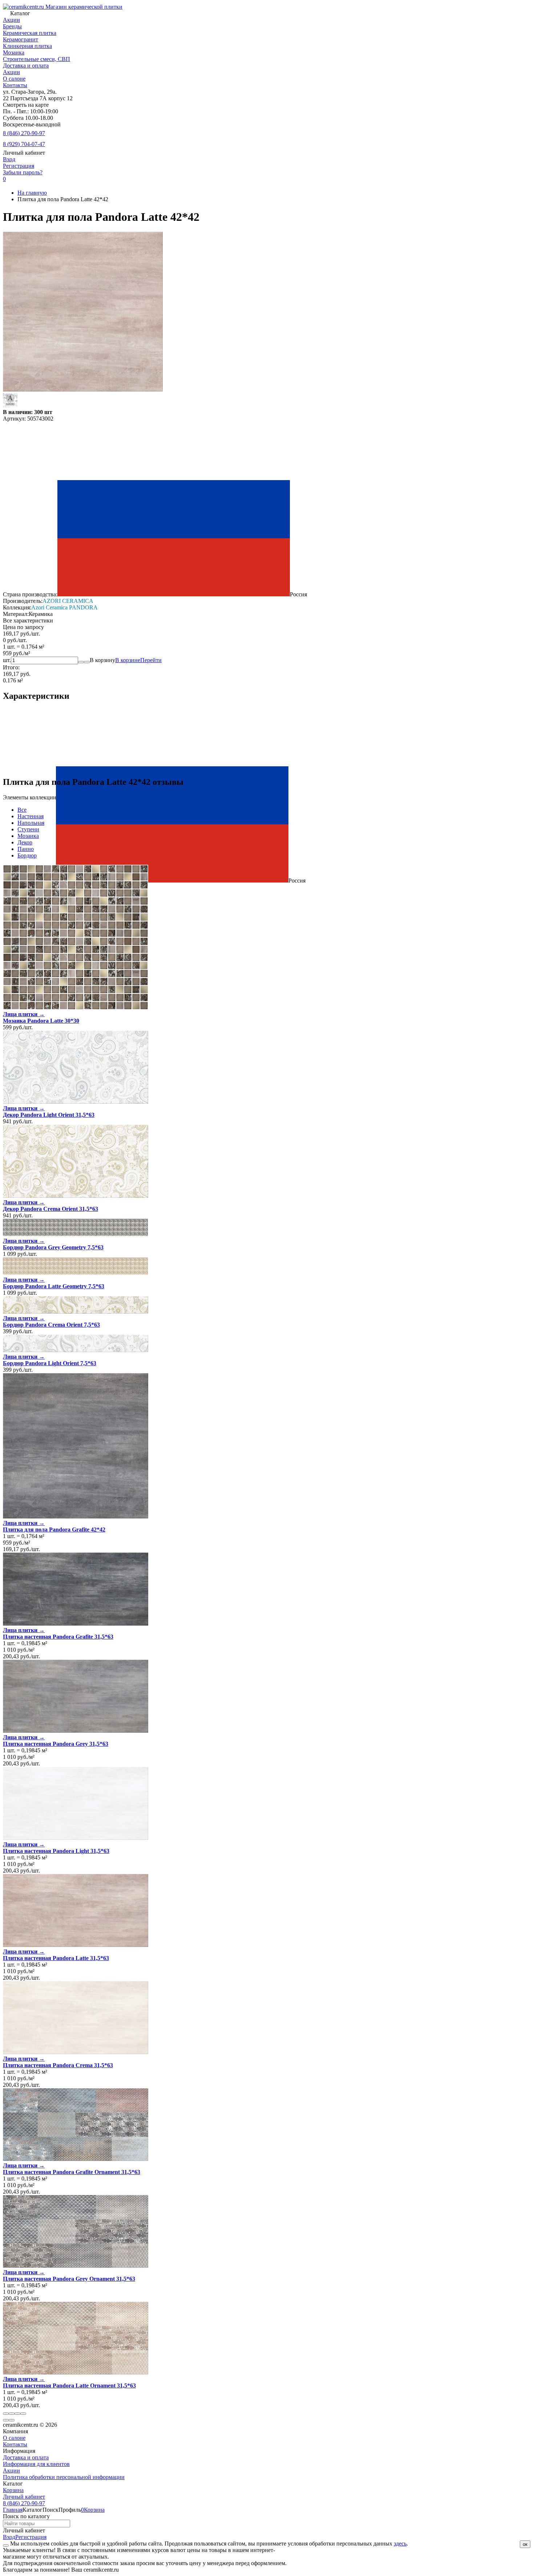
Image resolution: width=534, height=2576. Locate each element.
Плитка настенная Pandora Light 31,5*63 (56, 1851)
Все (22, 810)
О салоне (14, 79)
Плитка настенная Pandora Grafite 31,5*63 (58, 1637)
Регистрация (19, 166)
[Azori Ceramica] (10, 405)
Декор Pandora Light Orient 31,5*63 (49, 1115)
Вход (9, 159)
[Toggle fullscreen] (17, 2414)
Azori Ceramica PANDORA (64, 607)
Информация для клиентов (36, 2464)
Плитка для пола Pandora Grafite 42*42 (54, 1530)
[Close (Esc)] (6, 2414)
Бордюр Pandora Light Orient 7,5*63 (50, 1363)
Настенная (31, 816)
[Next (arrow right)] (12, 2420)
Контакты (15, 85)
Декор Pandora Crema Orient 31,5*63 (50, 1209)
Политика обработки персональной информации (64, 2477)
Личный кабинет (24, 2497)
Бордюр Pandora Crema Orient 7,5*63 (51, 1325)
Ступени (28, 829)
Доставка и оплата (26, 66)
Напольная (31, 823)
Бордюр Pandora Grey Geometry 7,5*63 (53, 1247)
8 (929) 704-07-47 (24, 144)
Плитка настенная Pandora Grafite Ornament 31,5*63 (72, 2172)
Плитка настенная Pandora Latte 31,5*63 (56, 1958)
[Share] (12, 2414)
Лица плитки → (24, 1014)
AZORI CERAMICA (68, 601)
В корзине (138, 660)
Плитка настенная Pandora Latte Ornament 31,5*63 (69, 2386)
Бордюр (27, 855)
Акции (11, 72)
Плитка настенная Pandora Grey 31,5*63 (56, 1744)
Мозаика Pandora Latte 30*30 (41, 1021)
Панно (26, 849)
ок (525, 2544)
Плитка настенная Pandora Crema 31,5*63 (58, 2065)
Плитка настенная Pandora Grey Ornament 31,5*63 (69, 2279)
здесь (400, 2543)
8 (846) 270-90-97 (24, 133)
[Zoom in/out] (23, 2414)
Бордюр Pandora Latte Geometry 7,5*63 (54, 1286)
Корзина (13, 2490)
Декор (25, 842)
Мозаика (28, 836)
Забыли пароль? (23, 172)
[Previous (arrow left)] (6, 2420)
